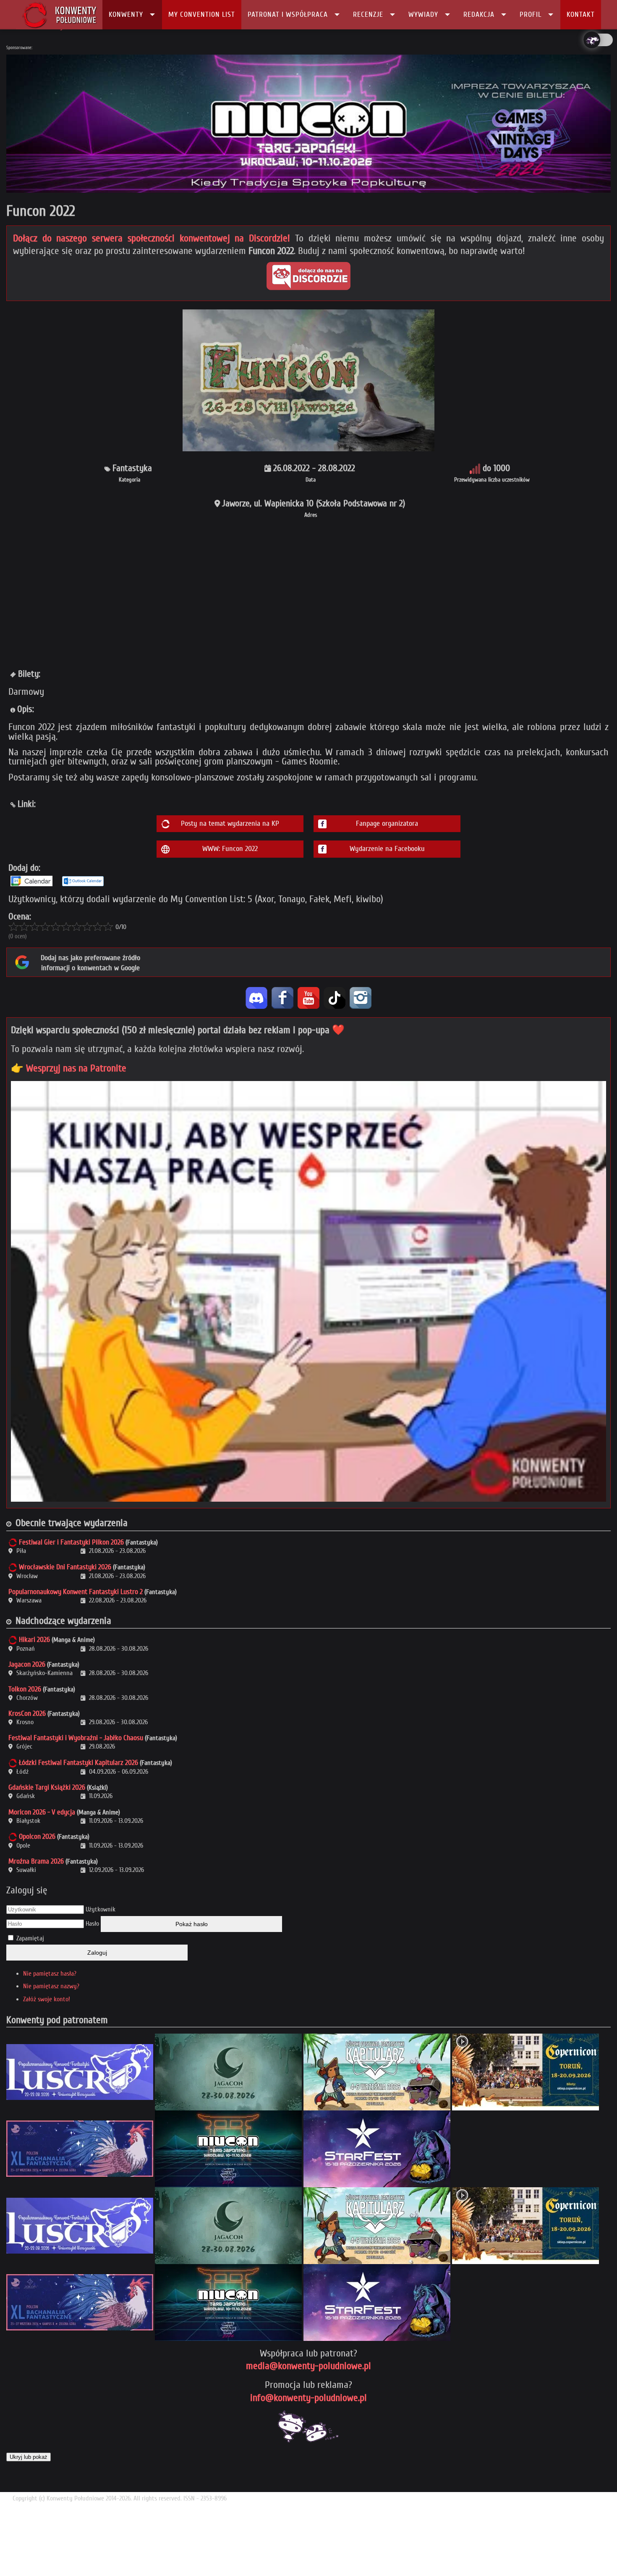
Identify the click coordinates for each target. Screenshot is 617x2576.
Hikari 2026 (34, 1640)
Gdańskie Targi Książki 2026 (47, 1787)
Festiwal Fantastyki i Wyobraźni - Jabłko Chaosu (76, 1738)
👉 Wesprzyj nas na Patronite (69, 1068)
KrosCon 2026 (27, 1713)
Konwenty (126, 14)
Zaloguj (97, 1953)
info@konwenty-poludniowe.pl (308, 2398)
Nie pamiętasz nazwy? (51, 1986)
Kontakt (581, 14)
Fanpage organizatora (387, 823)
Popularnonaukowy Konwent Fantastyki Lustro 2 (76, 1592)
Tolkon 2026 (25, 1689)
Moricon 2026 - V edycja (42, 1812)
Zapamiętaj (30, 1938)
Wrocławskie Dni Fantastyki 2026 (65, 1567)
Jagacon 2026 (27, 1664)
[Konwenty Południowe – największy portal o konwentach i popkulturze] (59, 15)
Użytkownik (101, 1909)
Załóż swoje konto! (47, 1999)
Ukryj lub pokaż (29, 2457)
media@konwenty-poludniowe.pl (308, 2366)
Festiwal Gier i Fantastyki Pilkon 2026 (71, 1542)
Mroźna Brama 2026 (36, 1861)
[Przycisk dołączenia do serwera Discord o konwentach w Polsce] (308, 276)
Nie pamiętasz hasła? (50, 1974)
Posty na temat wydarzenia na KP (230, 823)
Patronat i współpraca (288, 14)
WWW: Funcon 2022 (230, 849)
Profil (531, 14)
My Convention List (202, 14)
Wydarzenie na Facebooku (387, 849)
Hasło (92, 1924)
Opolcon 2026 (37, 1836)
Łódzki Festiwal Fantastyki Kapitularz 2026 (78, 1763)
